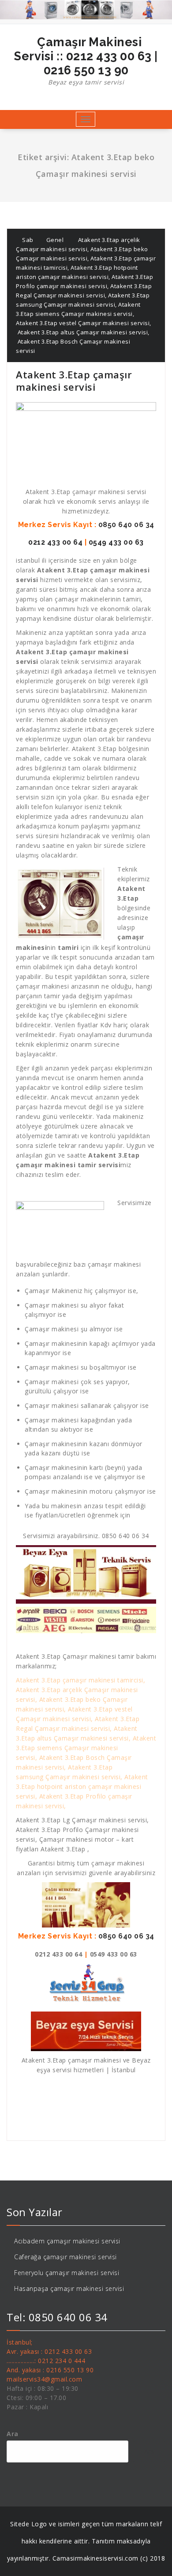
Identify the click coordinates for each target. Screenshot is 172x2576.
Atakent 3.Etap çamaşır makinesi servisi (74, 381)
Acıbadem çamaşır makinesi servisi (67, 2241)
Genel (55, 240)
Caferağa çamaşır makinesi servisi (65, 2257)
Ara (13, 2434)
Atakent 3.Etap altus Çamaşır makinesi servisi (82, 332)
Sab (27, 240)
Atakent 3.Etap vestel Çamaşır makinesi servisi (83, 323)
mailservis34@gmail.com (44, 2379)
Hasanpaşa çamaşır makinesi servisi (69, 2288)
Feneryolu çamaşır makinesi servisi (67, 2273)
